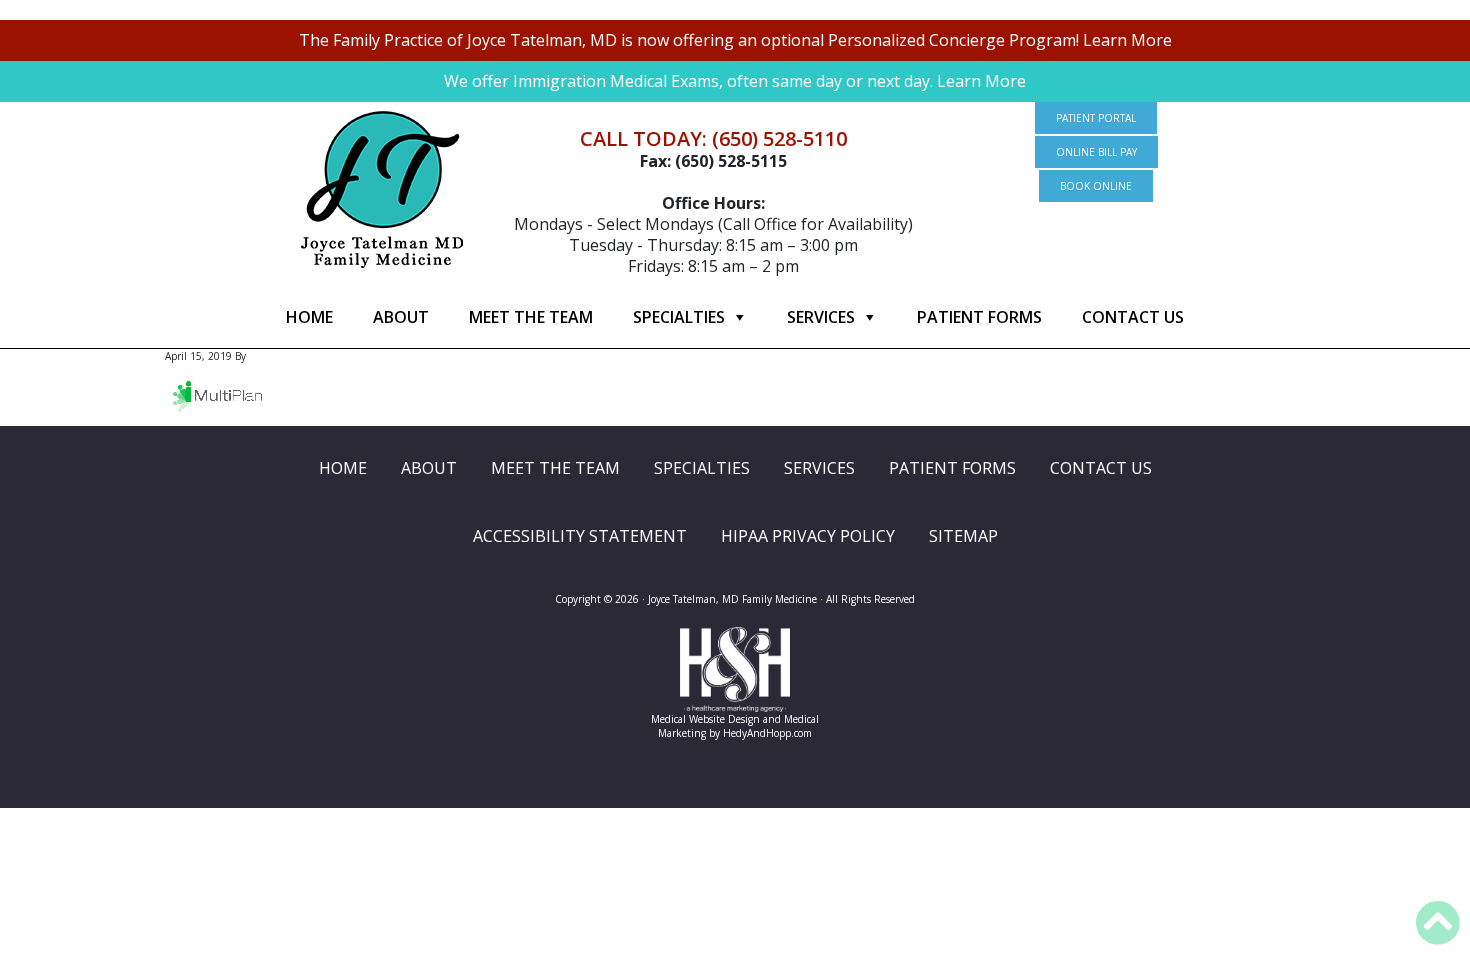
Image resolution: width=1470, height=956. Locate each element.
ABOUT (401, 317)
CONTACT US (1133, 317)
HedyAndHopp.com (767, 733)
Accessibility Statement (580, 536)
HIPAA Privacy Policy (808, 536)
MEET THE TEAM (531, 317)
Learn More (1127, 40)
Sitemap (963, 536)
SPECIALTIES (679, 317)
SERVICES (821, 317)
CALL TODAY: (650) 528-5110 (713, 138)
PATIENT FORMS (979, 317)
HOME (309, 317)
